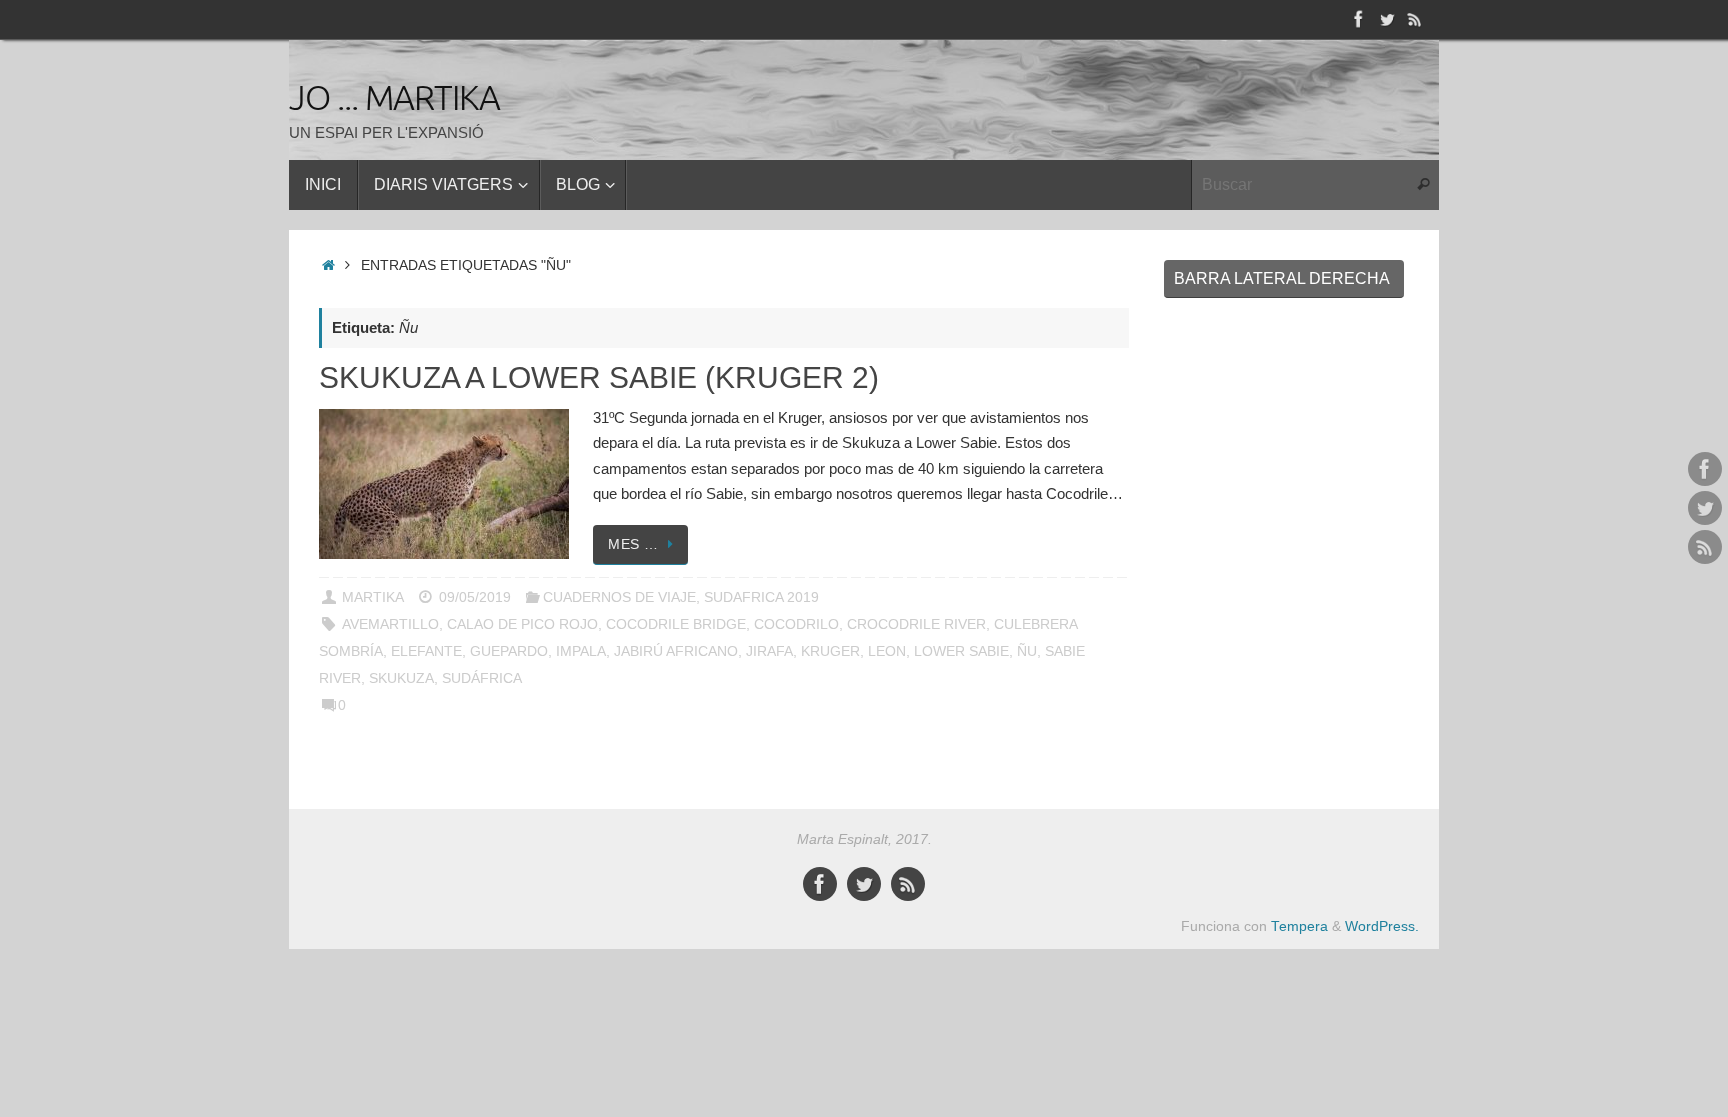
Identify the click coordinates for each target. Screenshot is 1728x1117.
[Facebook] (1359, 19)
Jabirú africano (676, 651)
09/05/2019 (475, 597)
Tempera (1299, 926)
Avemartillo (390, 624)
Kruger (830, 651)
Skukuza (401, 678)
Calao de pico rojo (522, 624)
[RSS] (1415, 19)
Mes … (633, 544)
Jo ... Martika (394, 98)
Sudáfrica (482, 678)
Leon (887, 651)
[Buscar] (1423, 185)
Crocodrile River (916, 624)
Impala (581, 651)
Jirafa (769, 651)
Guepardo (509, 651)
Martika (373, 597)
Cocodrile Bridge (676, 624)
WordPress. (1382, 926)
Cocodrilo (796, 624)
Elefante (426, 651)
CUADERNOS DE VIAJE (619, 597)
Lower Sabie (961, 651)
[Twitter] (1387, 19)
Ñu (1027, 651)
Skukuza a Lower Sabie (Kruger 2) (599, 377)
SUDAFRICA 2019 (761, 597)
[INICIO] (328, 265)
